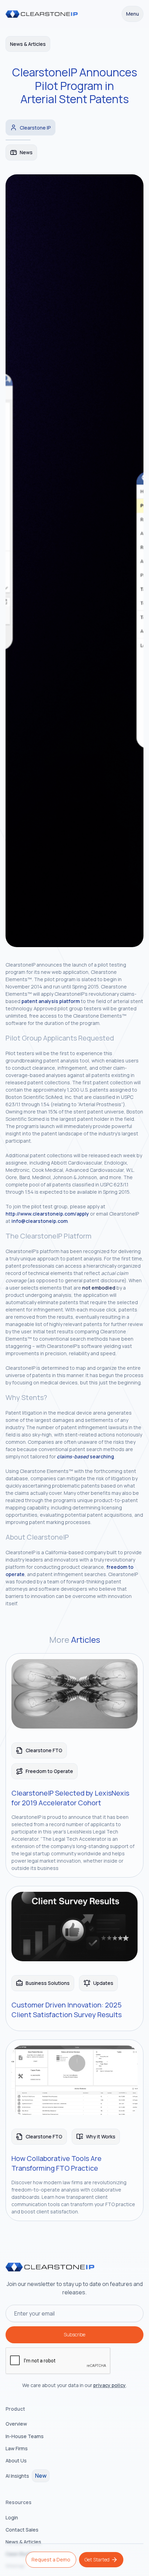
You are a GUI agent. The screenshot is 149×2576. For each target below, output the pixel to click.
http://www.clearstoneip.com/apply (47, 1214)
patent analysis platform (51, 1001)
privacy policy (109, 2385)
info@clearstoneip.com (40, 1221)
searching (85, 1456)
